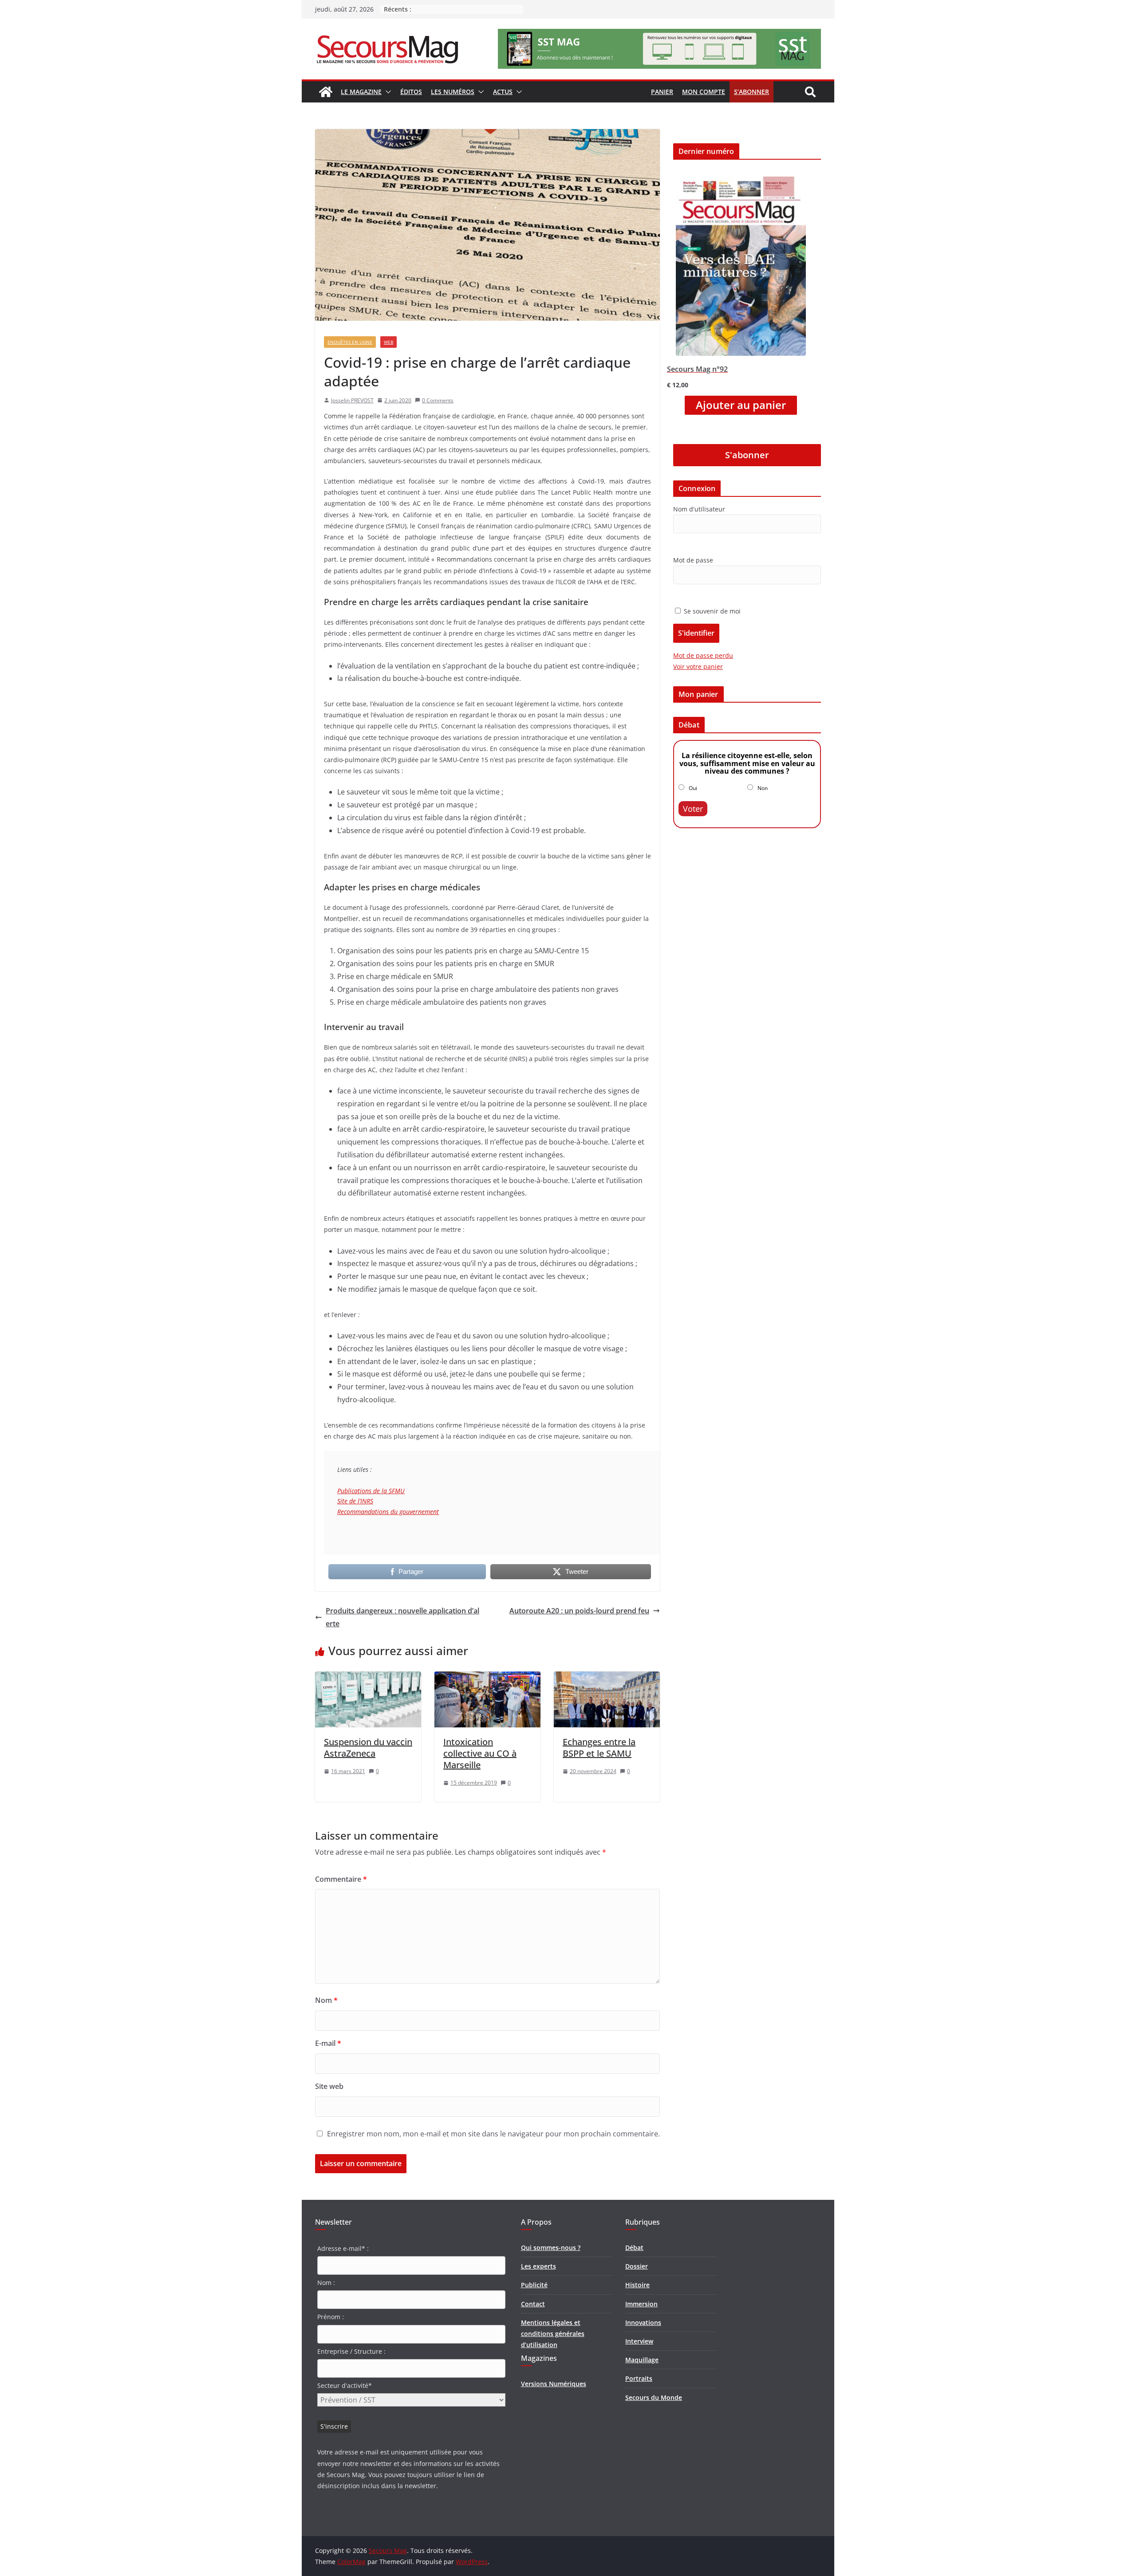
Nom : (326, 2283)
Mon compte (704, 92)
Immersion (641, 2304)
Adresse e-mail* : (343, 2248)
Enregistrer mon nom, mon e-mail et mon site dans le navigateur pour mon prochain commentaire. (493, 2134)
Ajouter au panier (741, 405)
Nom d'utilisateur (699, 509)
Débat (634, 2248)
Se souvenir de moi (711, 611)
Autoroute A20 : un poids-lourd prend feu (579, 1611)
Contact (533, 2304)
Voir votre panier (698, 667)
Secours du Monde (654, 2397)
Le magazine (361, 92)
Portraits (639, 2378)
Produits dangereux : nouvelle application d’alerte (402, 1617)
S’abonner (751, 92)
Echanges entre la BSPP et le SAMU (599, 1748)
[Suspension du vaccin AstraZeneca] (368, 1678)
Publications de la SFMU (371, 1491)
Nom (326, 2000)
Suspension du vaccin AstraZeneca (368, 1748)
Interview (639, 2341)
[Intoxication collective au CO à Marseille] (487, 1678)
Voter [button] (693, 809)
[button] (387, 92)
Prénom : (331, 2317)
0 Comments (438, 400)
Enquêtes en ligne (350, 342)
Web (389, 342)
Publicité (534, 2285)
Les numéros (453, 92)
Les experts (538, 2266)
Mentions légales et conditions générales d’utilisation (553, 2334)
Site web (329, 2086)
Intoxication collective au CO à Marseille (480, 1753)
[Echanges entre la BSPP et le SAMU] (607, 1678)
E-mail (328, 2043)
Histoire (637, 2285)
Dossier (637, 2266)
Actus (503, 92)
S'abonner (747, 455)
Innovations (643, 2322)
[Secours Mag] (326, 92)
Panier (662, 92)
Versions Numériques (554, 2384)
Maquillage (642, 2360)
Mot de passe (693, 560)
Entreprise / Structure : (351, 2351)
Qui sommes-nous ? (551, 2248)
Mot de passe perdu (703, 655)
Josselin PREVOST (352, 400)
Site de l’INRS (355, 1501)
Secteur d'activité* (345, 2385)
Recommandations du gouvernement (388, 1512)
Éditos (411, 92)
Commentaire (341, 1879)
